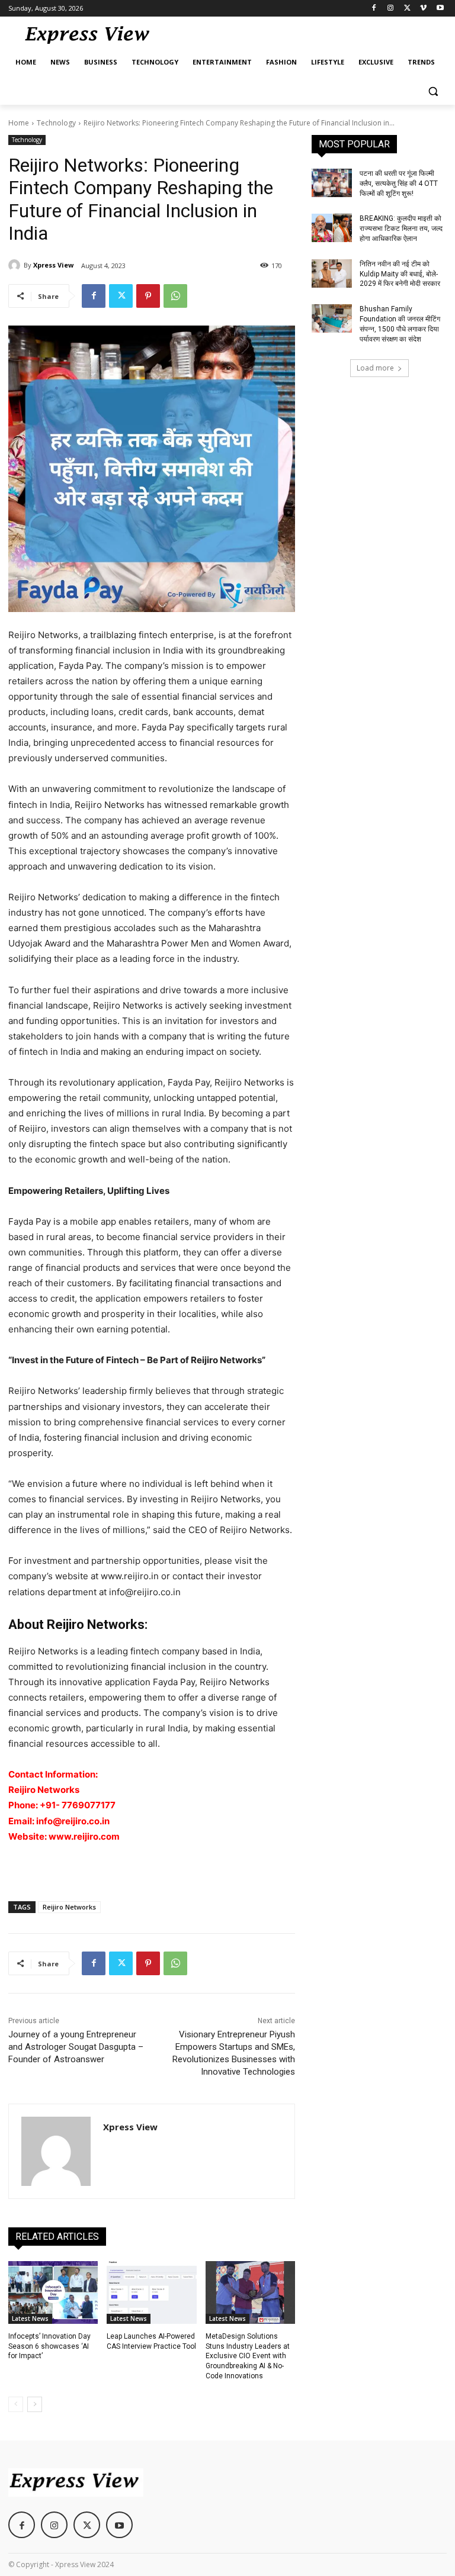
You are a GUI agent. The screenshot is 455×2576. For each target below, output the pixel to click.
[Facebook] (374, 9)
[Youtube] (440, 9)
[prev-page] (16, 2404)
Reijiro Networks (69, 1907)
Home (19, 123)
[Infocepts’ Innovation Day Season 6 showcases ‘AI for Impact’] (53, 2292)
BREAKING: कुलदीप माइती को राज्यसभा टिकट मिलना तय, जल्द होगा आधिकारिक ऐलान (401, 228)
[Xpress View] (16, 265)
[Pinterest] (148, 296)
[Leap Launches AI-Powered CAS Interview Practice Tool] (151, 2292)
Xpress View (53, 265)
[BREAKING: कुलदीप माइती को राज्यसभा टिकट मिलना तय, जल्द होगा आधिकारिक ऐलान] (332, 228)
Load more (375, 368)
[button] (433, 91)
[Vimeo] (423, 9)
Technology (56, 123)
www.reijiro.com (84, 1836)
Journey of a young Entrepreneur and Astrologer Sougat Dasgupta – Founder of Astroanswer (76, 2047)
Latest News (30, 2319)
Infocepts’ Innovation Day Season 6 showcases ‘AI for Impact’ (49, 2346)
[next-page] (35, 2404)
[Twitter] (407, 9)
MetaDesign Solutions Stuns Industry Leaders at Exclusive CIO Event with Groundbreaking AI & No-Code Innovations (248, 2356)
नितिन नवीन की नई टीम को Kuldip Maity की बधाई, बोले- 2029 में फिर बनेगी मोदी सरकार (400, 274)
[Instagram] (391, 9)
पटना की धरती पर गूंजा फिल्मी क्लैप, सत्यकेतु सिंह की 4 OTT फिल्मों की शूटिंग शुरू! (399, 183)
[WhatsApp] (175, 296)
